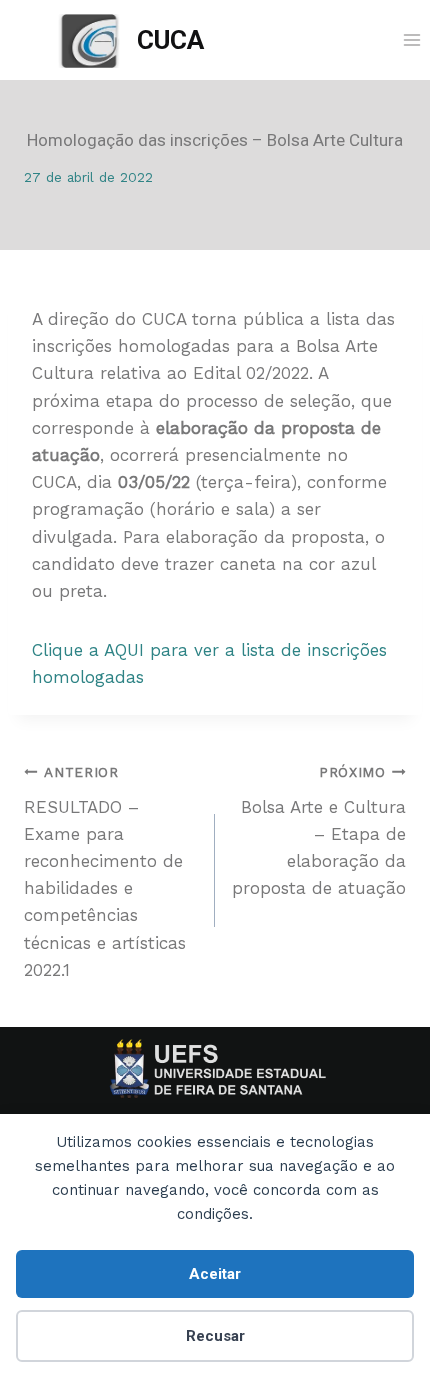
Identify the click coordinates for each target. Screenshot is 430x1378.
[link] (131, 40)
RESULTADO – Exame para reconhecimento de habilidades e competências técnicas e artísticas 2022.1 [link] (105, 872)
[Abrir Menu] (411, 39)
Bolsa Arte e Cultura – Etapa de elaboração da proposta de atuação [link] (319, 831)
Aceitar (215, 1274)
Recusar (215, 1336)
